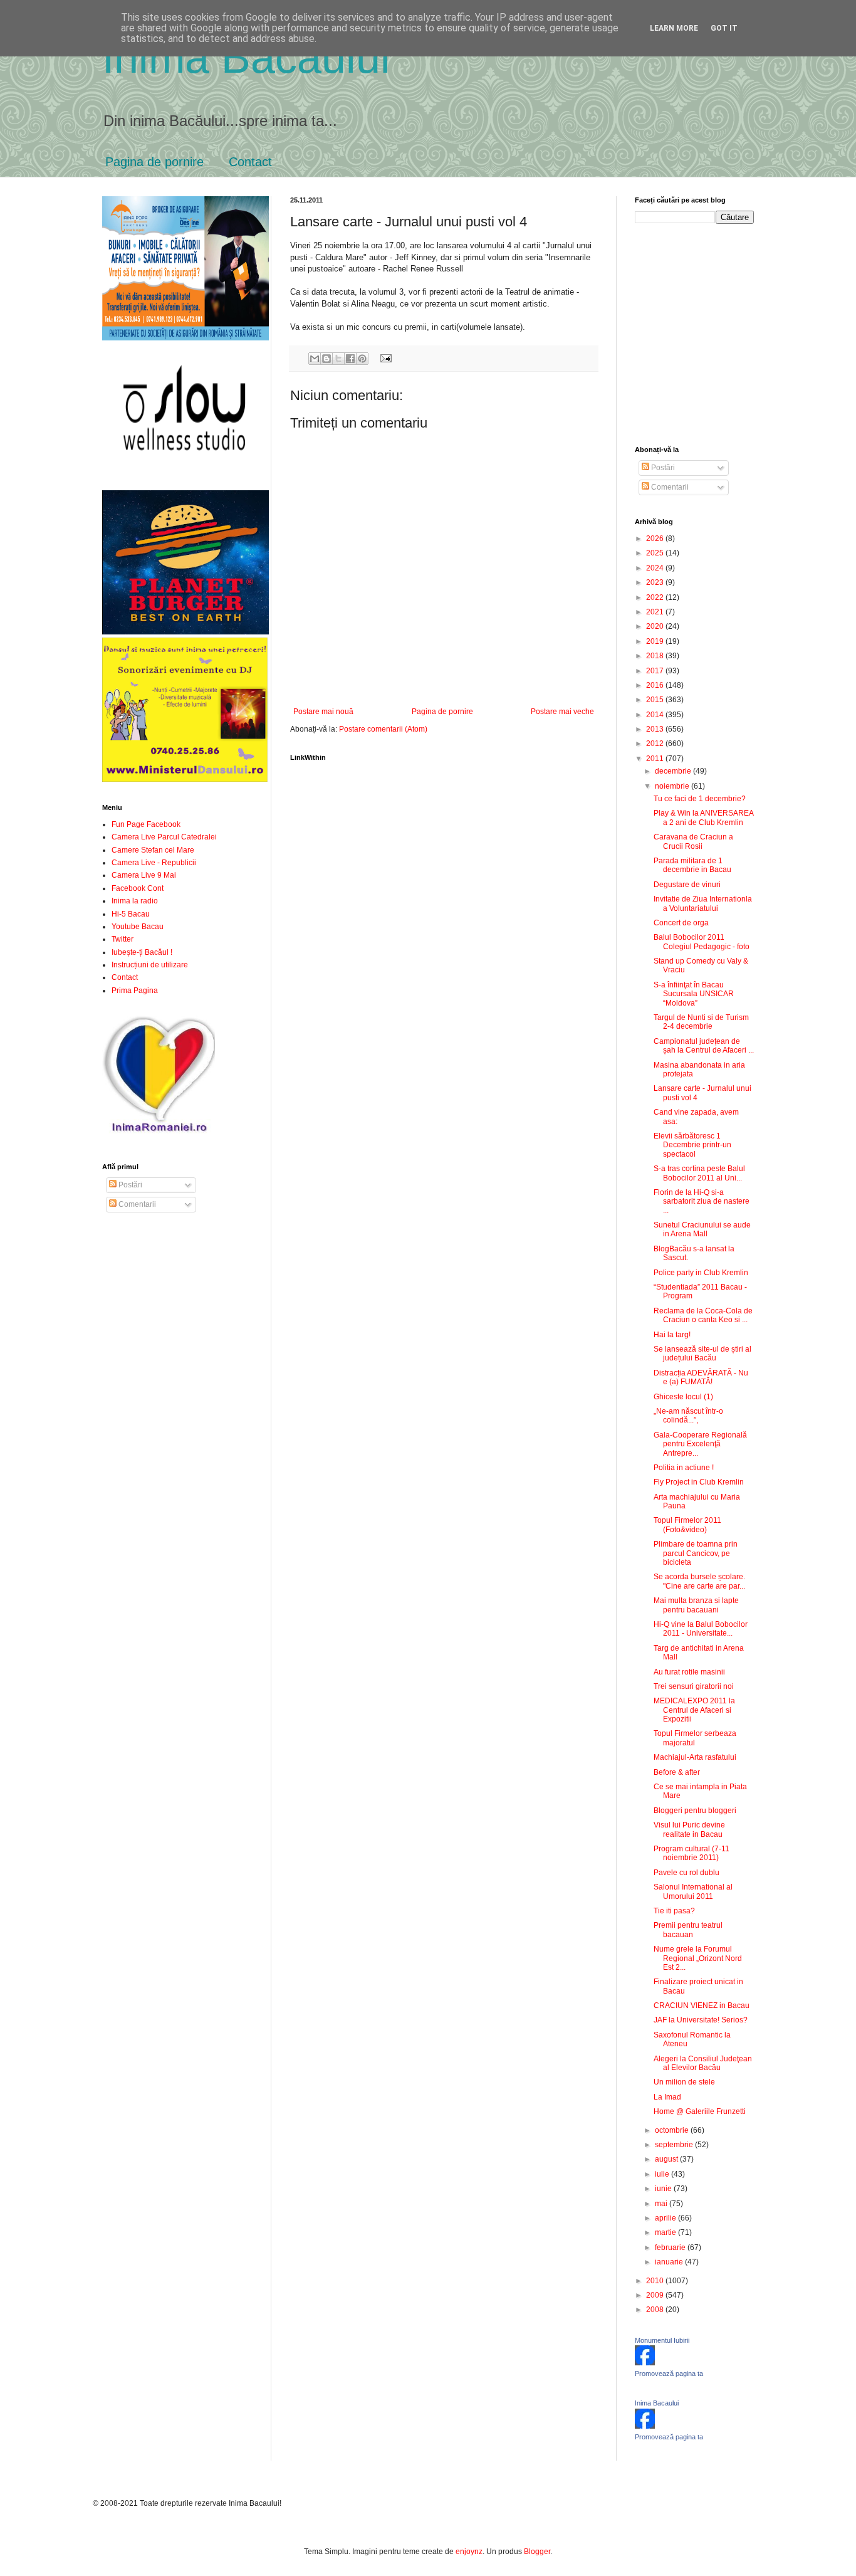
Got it (724, 28)
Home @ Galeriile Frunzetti (700, 2111)
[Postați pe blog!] (326, 359)
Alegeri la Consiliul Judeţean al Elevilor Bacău (703, 2063)
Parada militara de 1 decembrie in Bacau (692, 865)
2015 (656, 700)
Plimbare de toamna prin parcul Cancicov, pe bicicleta (696, 1553)
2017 (656, 671)
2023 (656, 582)
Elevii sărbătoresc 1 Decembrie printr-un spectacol (692, 1145)
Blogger (537, 2552)
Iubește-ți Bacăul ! (142, 952)
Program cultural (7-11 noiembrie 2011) (692, 1853)
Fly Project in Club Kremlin (699, 1482)
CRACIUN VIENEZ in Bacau (702, 2006)
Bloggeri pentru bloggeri (695, 1811)
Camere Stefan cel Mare (153, 850)
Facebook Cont (138, 888)
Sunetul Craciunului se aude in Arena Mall (702, 1229)
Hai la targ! (672, 1335)
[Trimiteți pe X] (338, 359)
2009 (656, 2295)
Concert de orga (681, 923)
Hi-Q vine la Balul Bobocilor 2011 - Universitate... (701, 1629)
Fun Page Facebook (146, 824)
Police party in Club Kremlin (701, 1273)
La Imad (667, 2097)
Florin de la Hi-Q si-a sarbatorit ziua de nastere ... (702, 1201)
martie (666, 2232)
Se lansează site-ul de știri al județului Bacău (702, 1354)
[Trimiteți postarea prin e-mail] (384, 357)
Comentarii (136, 1204)
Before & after (677, 1772)
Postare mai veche (562, 712)
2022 (656, 597)
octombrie (673, 2130)
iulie (663, 2174)
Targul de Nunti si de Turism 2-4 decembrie (701, 1022)
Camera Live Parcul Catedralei (164, 837)
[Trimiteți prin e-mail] (315, 359)
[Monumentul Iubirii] (645, 2363)
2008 (656, 2310)
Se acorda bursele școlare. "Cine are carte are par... (699, 1581)
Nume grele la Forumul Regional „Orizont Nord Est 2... (698, 1958)
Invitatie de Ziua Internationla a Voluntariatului (703, 903)
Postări (129, 1185)
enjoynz (469, 2552)
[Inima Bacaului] (645, 2426)
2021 (656, 612)
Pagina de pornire (154, 162)
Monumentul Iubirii (662, 2340)
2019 (656, 641)
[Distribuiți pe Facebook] (350, 359)
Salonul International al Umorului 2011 (693, 1891)
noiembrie (673, 786)
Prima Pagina (135, 991)
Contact (250, 162)
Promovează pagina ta (669, 2374)
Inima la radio (135, 901)
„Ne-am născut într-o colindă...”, (688, 1416)
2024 (656, 568)
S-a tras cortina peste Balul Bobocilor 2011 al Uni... (699, 1173)
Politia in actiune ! (684, 1468)
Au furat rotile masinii (689, 1672)
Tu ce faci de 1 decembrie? (700, 799)
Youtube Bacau (138, 927)
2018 (656, 656)
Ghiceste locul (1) (683, 1397)
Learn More (674, 28)
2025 (656, 553)
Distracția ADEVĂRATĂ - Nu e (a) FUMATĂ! (701, 1377)
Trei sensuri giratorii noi (694, 1686)
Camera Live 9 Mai (144, 875)
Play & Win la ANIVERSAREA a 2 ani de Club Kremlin (703, 817)
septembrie (675, 2145)
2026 (656, 539)
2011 (656, 759)
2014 (656, 715)
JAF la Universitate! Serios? (701, 2020)
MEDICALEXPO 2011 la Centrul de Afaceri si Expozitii (694, 1710)
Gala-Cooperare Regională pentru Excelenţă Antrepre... (700, 1444)
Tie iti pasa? (674, 1911)
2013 (656, 729)
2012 (656, 744)
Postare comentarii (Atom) (383, 729)
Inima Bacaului (657, 2403)
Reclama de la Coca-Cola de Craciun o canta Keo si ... (703, 1315)
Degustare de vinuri (687, 885)
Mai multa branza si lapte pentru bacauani (696, 1605)
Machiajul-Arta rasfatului (695, 1757)
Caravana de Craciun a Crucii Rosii (693, 841)
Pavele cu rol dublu (686, 1873)
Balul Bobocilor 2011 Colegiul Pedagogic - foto (702, 942)
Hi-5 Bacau (131, 914)
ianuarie (670, 2262)
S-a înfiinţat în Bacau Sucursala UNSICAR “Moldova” (694, 994)
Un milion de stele (684, 2082)
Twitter (123, 939)
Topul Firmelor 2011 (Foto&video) (687, 1525)
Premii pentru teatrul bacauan (688, 1930)
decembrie (674, 771)
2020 (656, 626)
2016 (656, 685)
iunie (664, 2189)
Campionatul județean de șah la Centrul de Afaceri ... (704, 1046)
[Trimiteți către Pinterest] (362, 359)
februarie (671, 2247)
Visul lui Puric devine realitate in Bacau (689, 1829)
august (667, 2159)
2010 (656, 2281)
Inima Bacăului (246, 58)
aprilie (666, 2218)
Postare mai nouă (323, 712)
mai (662, 2204)
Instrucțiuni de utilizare (150, 965)
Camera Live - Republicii (154, 863)
